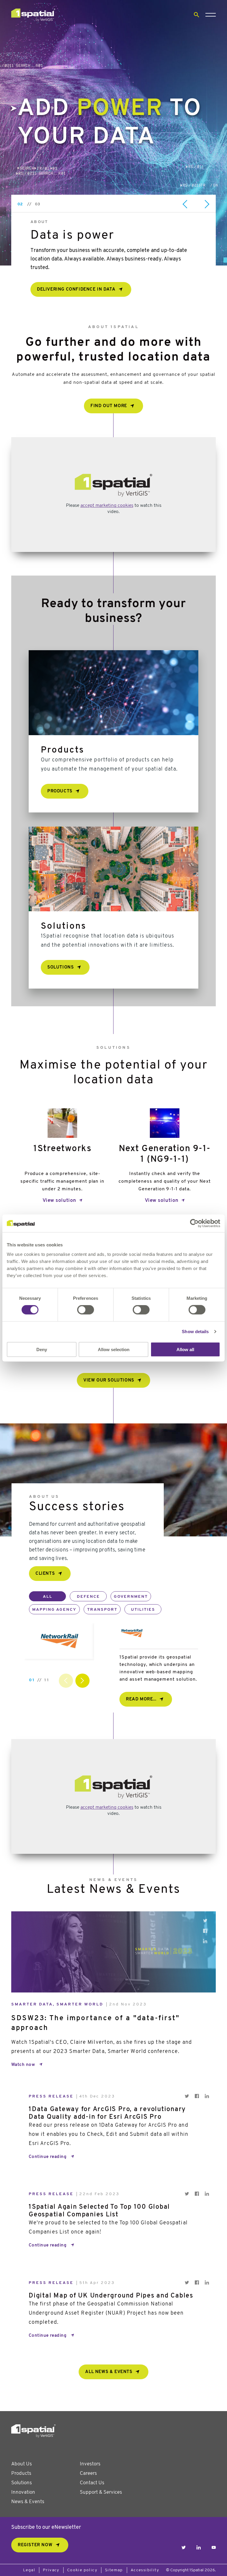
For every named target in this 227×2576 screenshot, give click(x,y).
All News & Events (109, 2372)
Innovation (23, 2492)
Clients (45, 1574)
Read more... (141, 1699)
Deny (42, 1349)
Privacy (51, 2570)
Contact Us (92, 2483)
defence (88, 1597)
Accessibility (145, 2570)
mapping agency (54, 1610)
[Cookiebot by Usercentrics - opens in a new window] (194, 1223)
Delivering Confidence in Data (76, 290)
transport (102, 1610)
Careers (88, 2473)
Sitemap (114, 2570)
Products (21, 2473)
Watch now (23, 2065)
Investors (90, 2464)
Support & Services (101, 2492)
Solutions (22, 2483)
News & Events (28, 2502)
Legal (29, 2570)
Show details (195, 1332)
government (131, 1597)
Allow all (185, 1349)
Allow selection (114, 1349)
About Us (22, 2464)
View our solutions (109, 1380)
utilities (143, 1610)
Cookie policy (82, 2570)
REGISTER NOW (35, 2545)
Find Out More (109, 406)
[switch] (86, 1310)
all (48, 1597)
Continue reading (48, 2157)
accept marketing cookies (107, 506)
